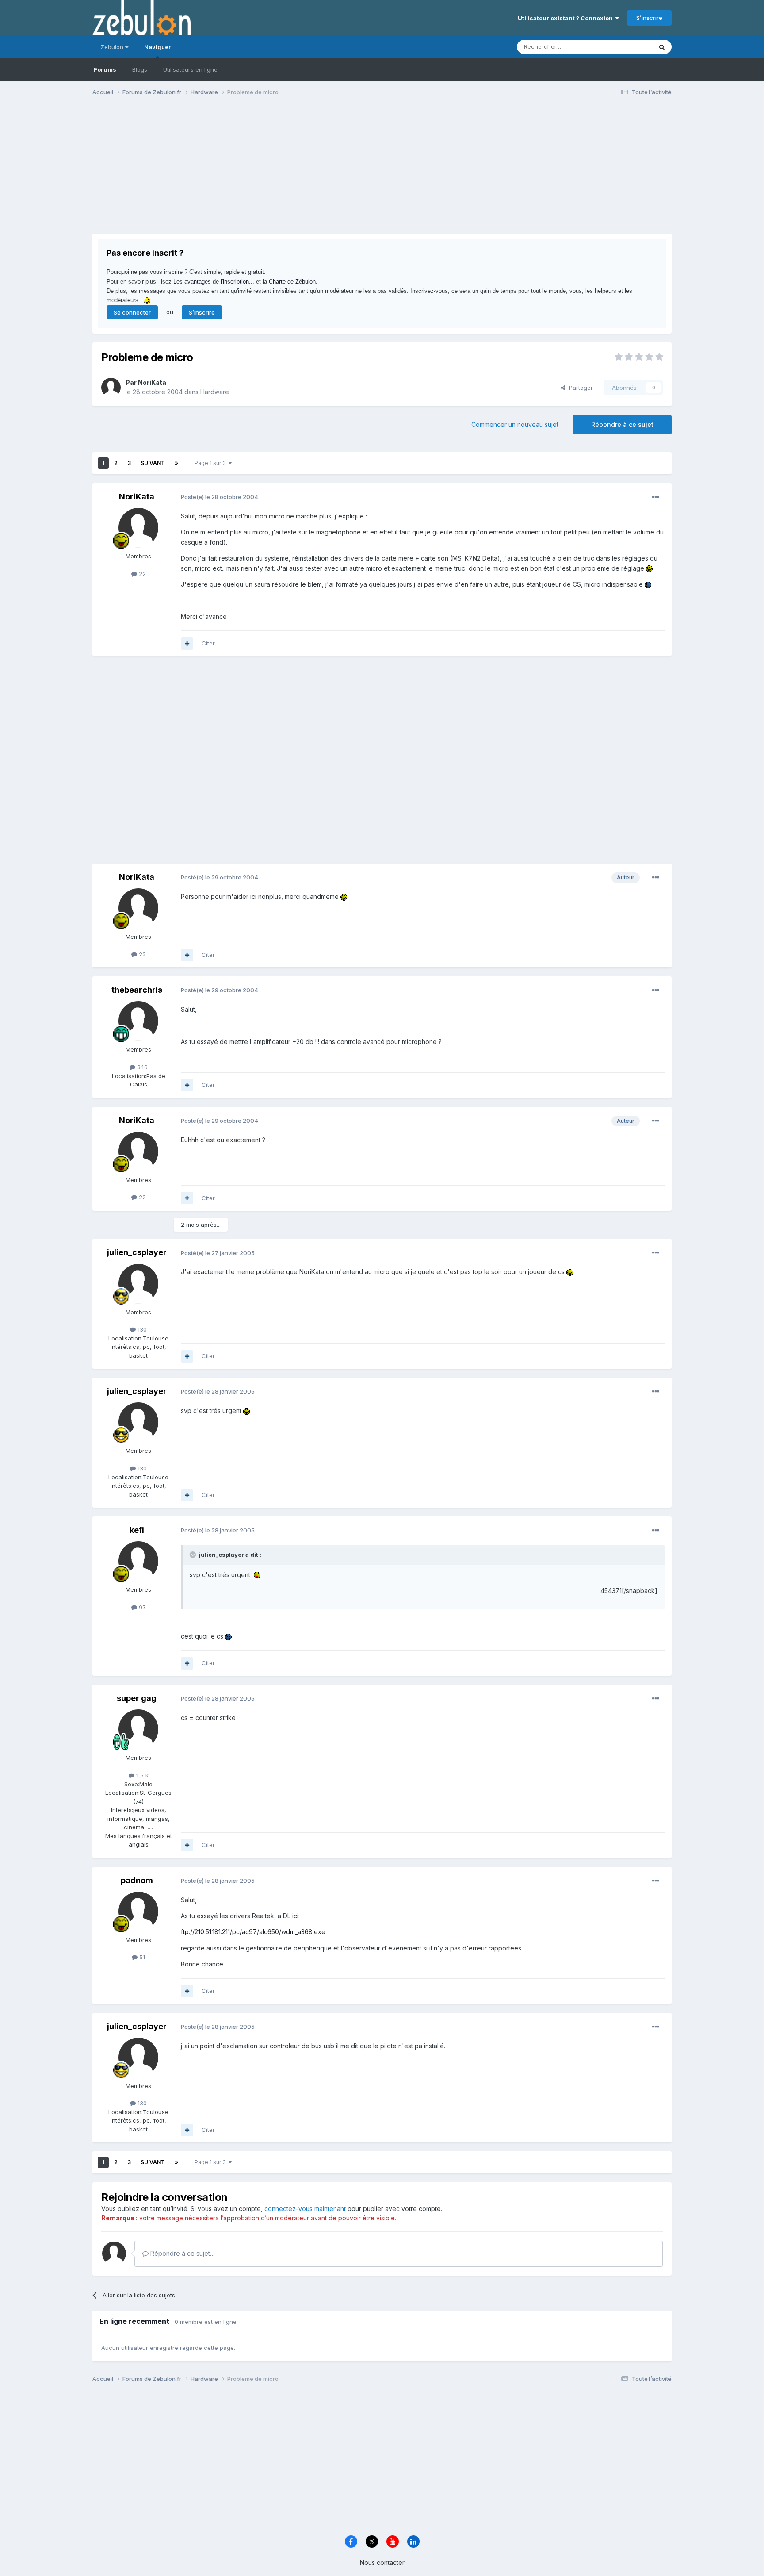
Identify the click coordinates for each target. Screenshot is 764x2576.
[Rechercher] (662, 47)
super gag (137, 1698)
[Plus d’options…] (656, 497)
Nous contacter (382, 2563)
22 (141, 574)
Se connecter (132, 312)
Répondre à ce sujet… (182, 2253)
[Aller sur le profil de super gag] (138, 1729)
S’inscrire (649, 18)
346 (141, 1067)
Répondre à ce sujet (622, 424)
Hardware (215, 392)
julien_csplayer (137, 1252)
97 (141, 1607)
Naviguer (157, 47)
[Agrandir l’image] (649, 568)
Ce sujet (629, 47)
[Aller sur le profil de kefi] (138, 1561)
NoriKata (152, 382)
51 (141, 1957)
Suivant (153, 463)
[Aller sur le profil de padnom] (138, 1912)
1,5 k (141, 1775)
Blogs (140, 69)
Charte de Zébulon (292, 282)
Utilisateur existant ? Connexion (567, 18)
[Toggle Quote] (194, 1555)
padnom (137, 1880)
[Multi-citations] (187, 644)
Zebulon (113, 47)
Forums (105, 69)
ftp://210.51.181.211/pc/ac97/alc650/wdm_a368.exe (253, 1932)
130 (141, 1329)
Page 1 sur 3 (212, 463)
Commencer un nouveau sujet (515, 424)
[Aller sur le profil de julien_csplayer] (138, 1284)
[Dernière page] (176, 463)
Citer (208, 643)
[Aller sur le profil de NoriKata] (111, 388)
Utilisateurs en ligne (190, 69)
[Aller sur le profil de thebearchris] (138, 1021)
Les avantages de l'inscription (211, 282)
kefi (137, 1530)
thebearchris (137, 990)
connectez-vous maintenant (305, 2209)
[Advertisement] (253, 172)
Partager (579, 388)
